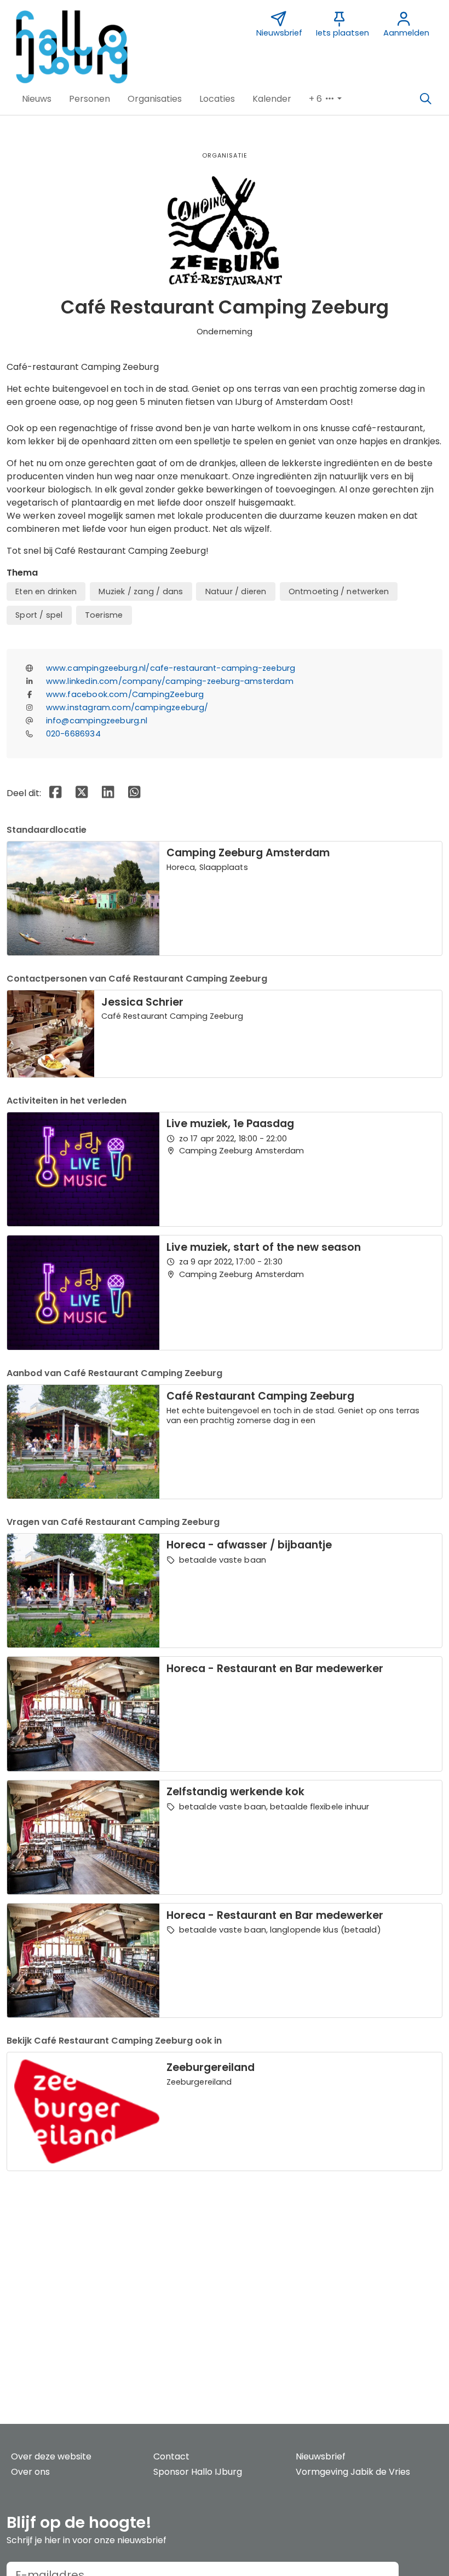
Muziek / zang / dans (141, 591)
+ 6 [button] (316, 99)
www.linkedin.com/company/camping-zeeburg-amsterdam (170, 681)
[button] (37, 99)
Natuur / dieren (236, 591)
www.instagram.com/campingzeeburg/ (127, 707)
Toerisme (104, 615)
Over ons (30, 2472)
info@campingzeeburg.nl (97, 721)
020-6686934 (73, 734)
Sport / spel (39, 615)
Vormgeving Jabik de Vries (353, 2472)
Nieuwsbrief (321, 2456)
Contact (171, 2456)
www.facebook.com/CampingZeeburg (125, 694)
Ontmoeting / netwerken (339, 591)
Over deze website (51, 2456)
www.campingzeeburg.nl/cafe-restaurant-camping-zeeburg (171, 668)
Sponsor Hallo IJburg (198, 2472)
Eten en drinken (46, 591)
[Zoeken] (425, 99)
